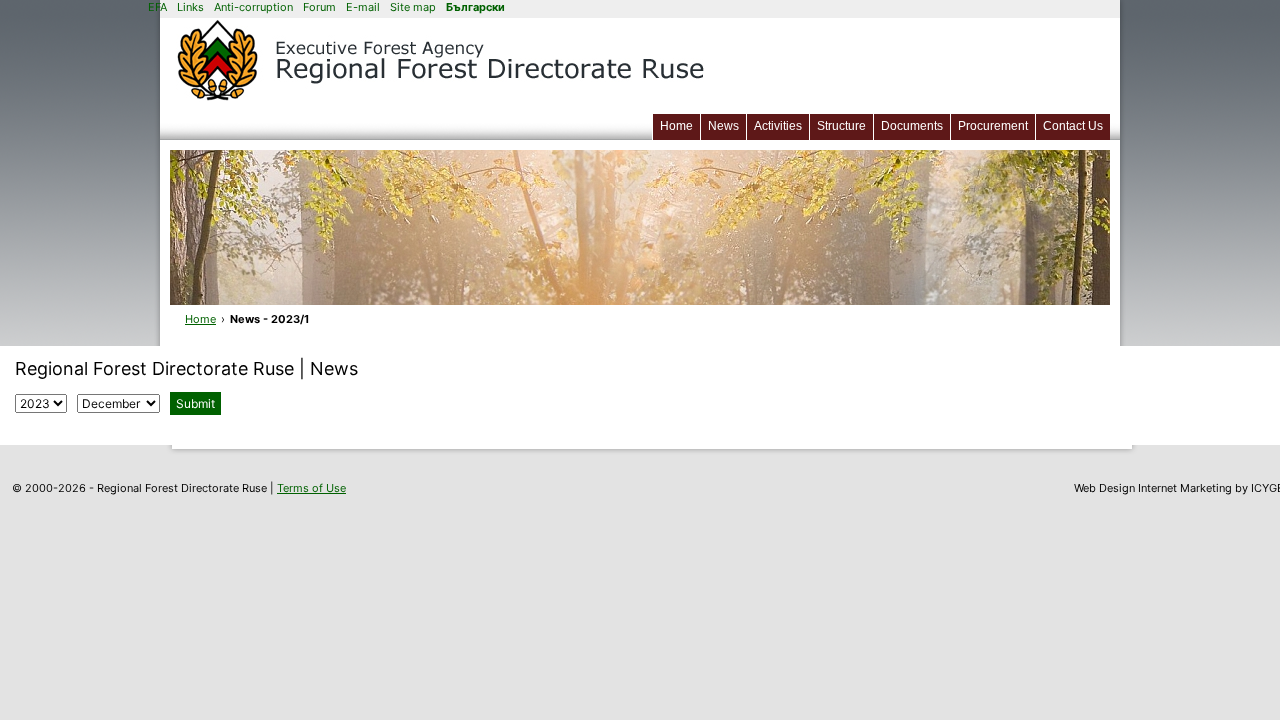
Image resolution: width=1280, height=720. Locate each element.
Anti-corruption (253, 7)
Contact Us (1073, 126)
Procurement (993, 126)
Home (676, 126)
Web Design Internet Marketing (1153, 488)
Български (475, 7)
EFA (157, 7)
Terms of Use (311, 488)
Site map (413, 7)
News (723, 126)
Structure (841, 126)
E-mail (363, 7)
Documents (912, 126)
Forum (319, 7)
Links (190, 7)
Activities (778, 126)
